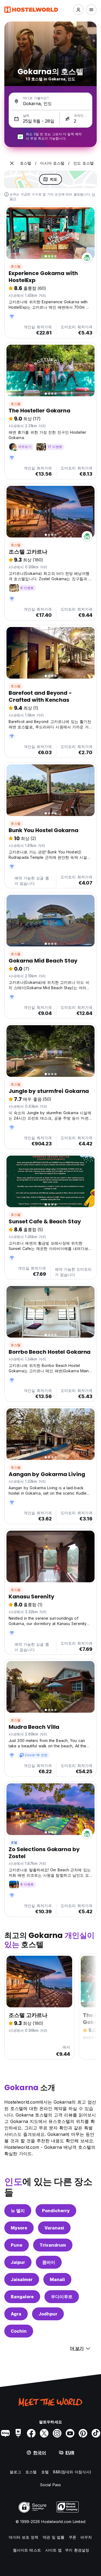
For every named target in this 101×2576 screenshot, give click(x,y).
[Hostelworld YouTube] (70, 2433)
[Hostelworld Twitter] (44, 2433)
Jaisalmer (22, 2279)
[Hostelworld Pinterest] (83, 2433)
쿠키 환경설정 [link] (77, 2550)
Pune (17, 2245)
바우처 (86, 2537)
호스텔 (16, 266)
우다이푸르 (62, 2297)
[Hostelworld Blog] (5, 2433)
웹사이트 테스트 (27, 2550)
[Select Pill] (78, 10)
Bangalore (22, 2297)
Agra (16, 2314)
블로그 (15, 2472)
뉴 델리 (18, 2211)
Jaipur (18, 2262)
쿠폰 (72, 2537)
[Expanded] (12, 163)
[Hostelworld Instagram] (57, 2433)
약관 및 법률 (53, 2537)
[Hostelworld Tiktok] (96, 2433)
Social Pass (50, 2485)
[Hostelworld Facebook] (31, 2433)
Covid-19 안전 (36, 1755)
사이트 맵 (54, 2550)
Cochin (19, 2331)
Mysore (19, 2228)
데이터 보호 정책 (24, 2537)
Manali (57, 2279)
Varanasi (54, 2228)
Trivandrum (53, 2245)
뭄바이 (49, 2262)
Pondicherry (56, 2211)
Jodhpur (48, 2314)
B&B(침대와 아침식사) (72, 2472)
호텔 (14, 1842)
